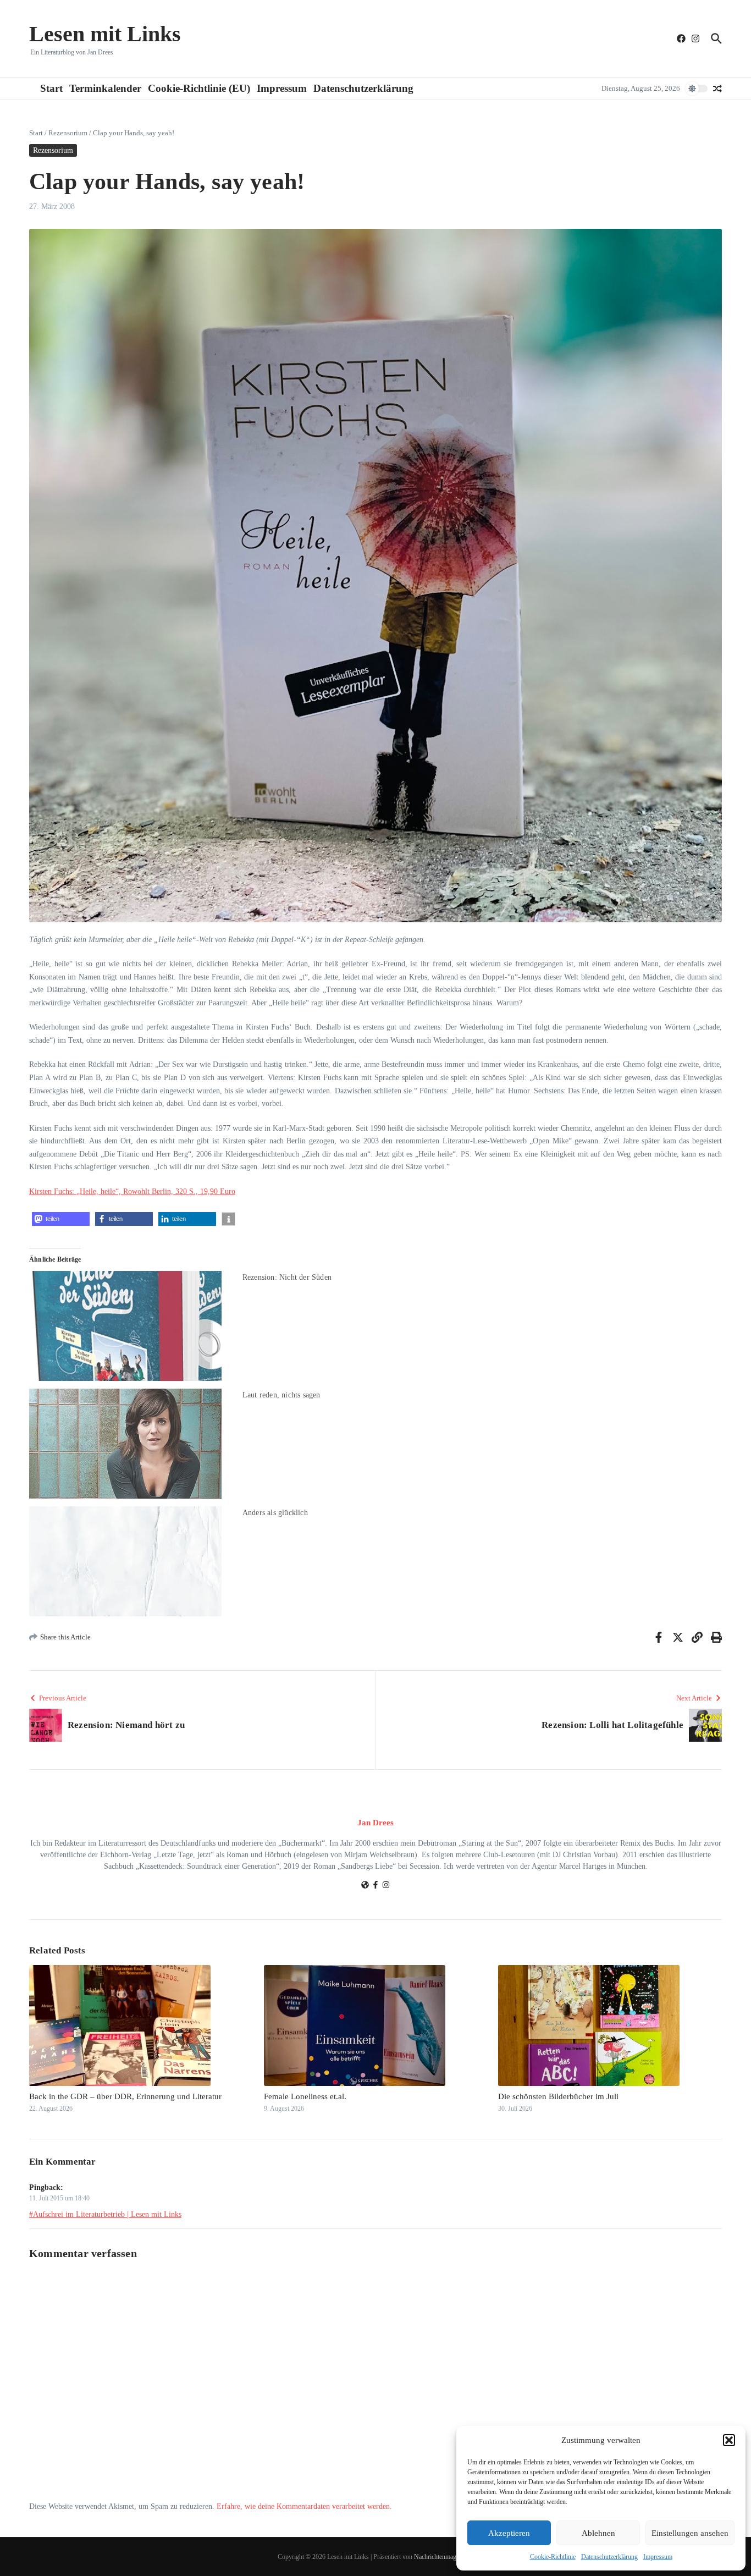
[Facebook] (375, 1886)
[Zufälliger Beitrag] (717, 89)
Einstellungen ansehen (690, 2533)
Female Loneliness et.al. (305, 2096)
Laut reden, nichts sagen (281, 1395)
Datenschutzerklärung (609, 2557)
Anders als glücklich (275, 1513)
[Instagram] (386, 1886)
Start (51, 88)
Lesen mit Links (105, 34)
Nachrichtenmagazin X (444, 2557)
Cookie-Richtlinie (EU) (199, 88)
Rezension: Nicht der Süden (287, 1277)
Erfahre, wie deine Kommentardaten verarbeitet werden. (304, 2506)
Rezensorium (68, 133)
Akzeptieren (509, 2533)
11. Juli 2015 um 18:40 (59, 2198)
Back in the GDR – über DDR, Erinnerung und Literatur (125, 2096)
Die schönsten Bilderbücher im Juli (558, 2096)
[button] (729, 2440)
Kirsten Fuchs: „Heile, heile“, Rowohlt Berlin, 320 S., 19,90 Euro (132, 1191)
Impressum (658, 2557)
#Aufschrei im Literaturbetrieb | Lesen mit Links (105, 2214)
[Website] (365, 1886)
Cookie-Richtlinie (553, 2557)
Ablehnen (598, 2533)
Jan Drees (375, 1823)
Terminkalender (105, 88)
